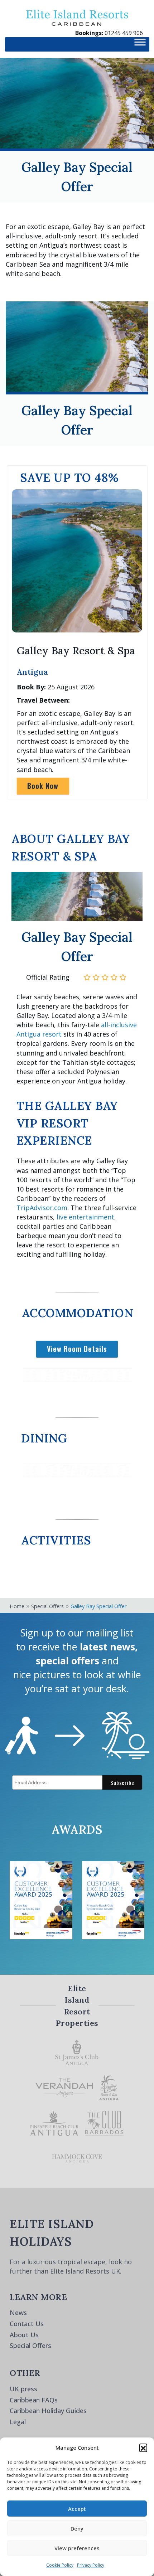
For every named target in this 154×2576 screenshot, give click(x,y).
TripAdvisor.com (42, 1208)
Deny (77, 2528)
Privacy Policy (91, 2565)
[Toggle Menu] (140, 44)
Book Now (43, 786)
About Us (24, 2335)
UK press (23, 2389)
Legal (18, 2422)
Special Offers (30, 2346)
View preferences (77, 2548)
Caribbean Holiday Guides (48, 2411)
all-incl (111, 1025)
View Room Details (77, 1349)
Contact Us (27, 2324)
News (18, 2313)
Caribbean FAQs (34, 2400)
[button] (143, 2448)
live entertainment (85, 1217)
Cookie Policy (60, 2565)
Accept (77, 2509)
